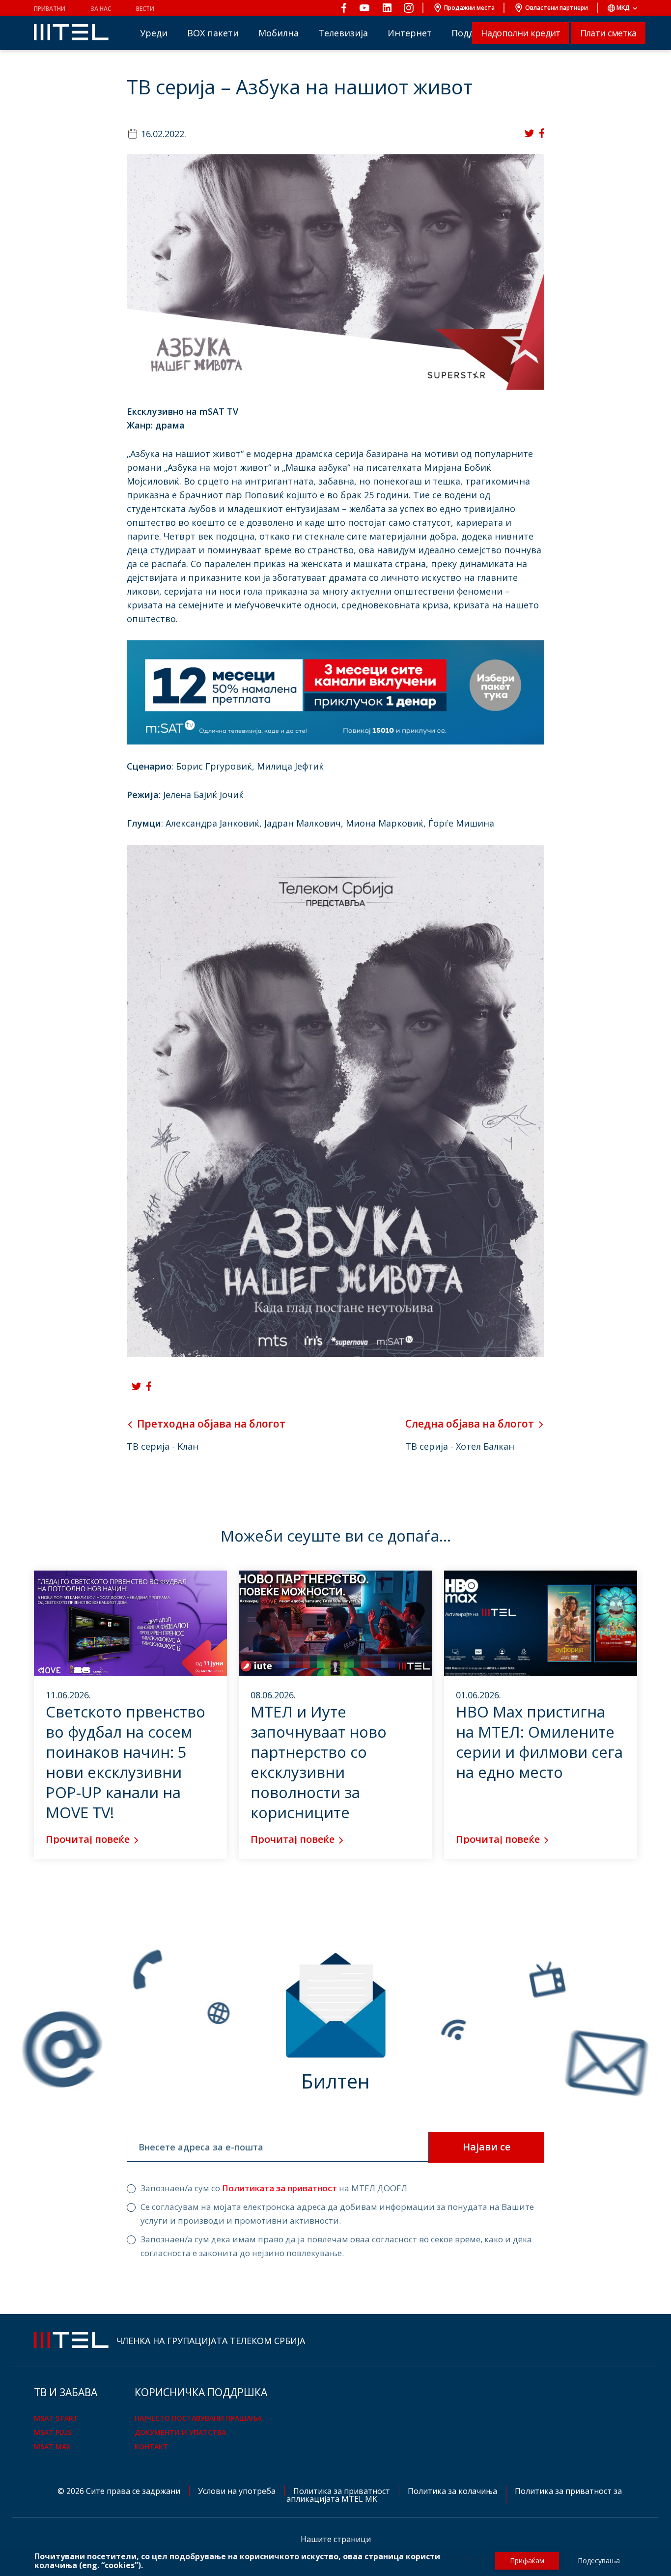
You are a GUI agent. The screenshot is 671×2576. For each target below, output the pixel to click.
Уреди (154, 33)
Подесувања (599, 2561)
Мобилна (279, 33)
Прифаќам (527, 2561)
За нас (101, 9)
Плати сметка (608, 33)
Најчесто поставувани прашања (198, 2418)
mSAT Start (56, 2418)
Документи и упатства (180, 2432)
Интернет (410, 33)
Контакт (151, 2447)
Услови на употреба (238, 2491)
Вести (145, 9)
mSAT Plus (53, 2432)
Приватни (50, 9)
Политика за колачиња (453, 2491)
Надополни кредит (520, 33)
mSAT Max (52, 2447)
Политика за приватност (343, 2491)
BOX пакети (213, 33)
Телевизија (343, 33)
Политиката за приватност (280, 2188)
